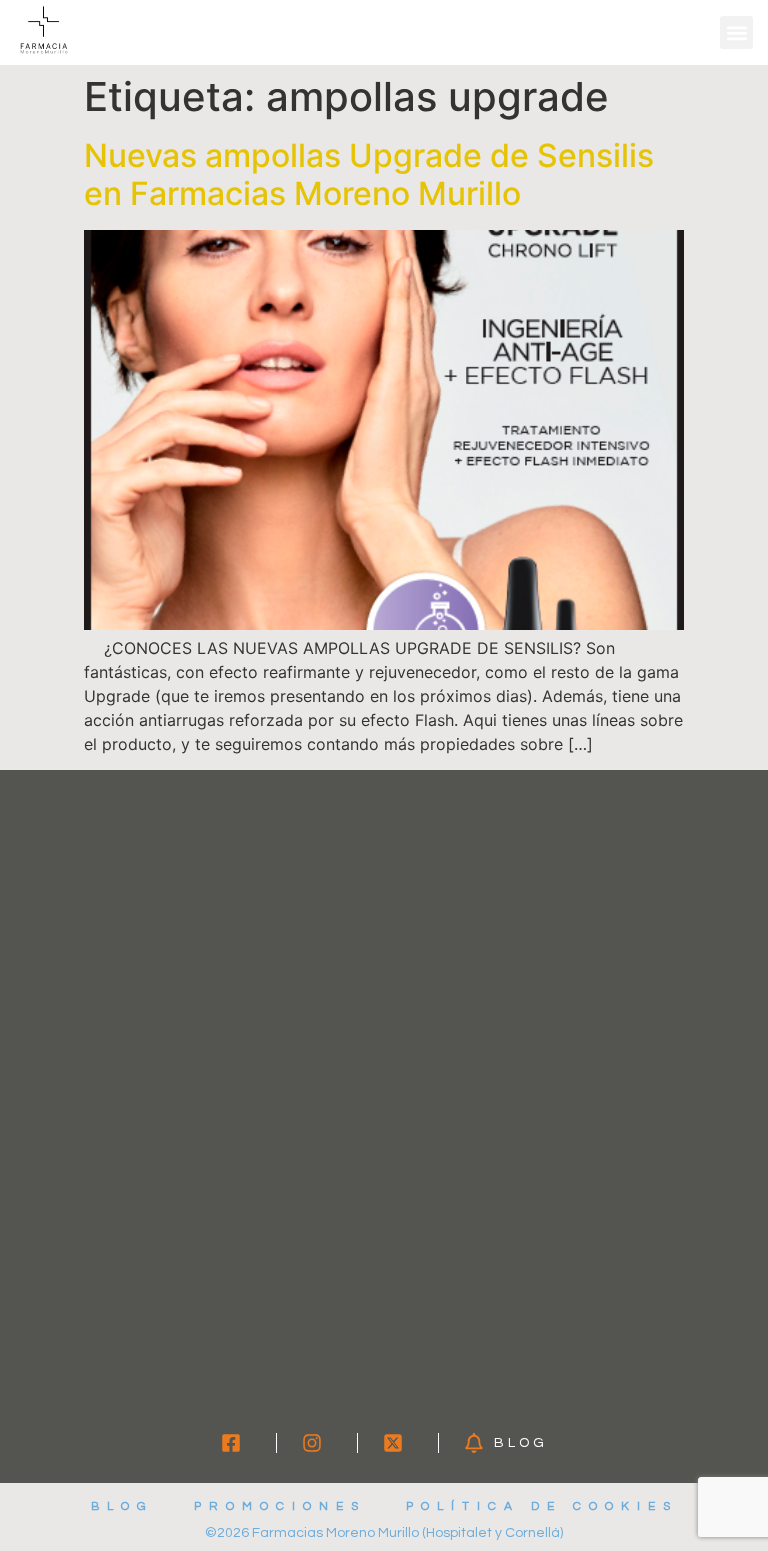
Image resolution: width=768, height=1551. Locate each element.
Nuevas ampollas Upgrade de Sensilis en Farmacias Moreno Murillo (369, 174)
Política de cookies (542, 1506)
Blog (122, 1506)
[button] (736, 32)
